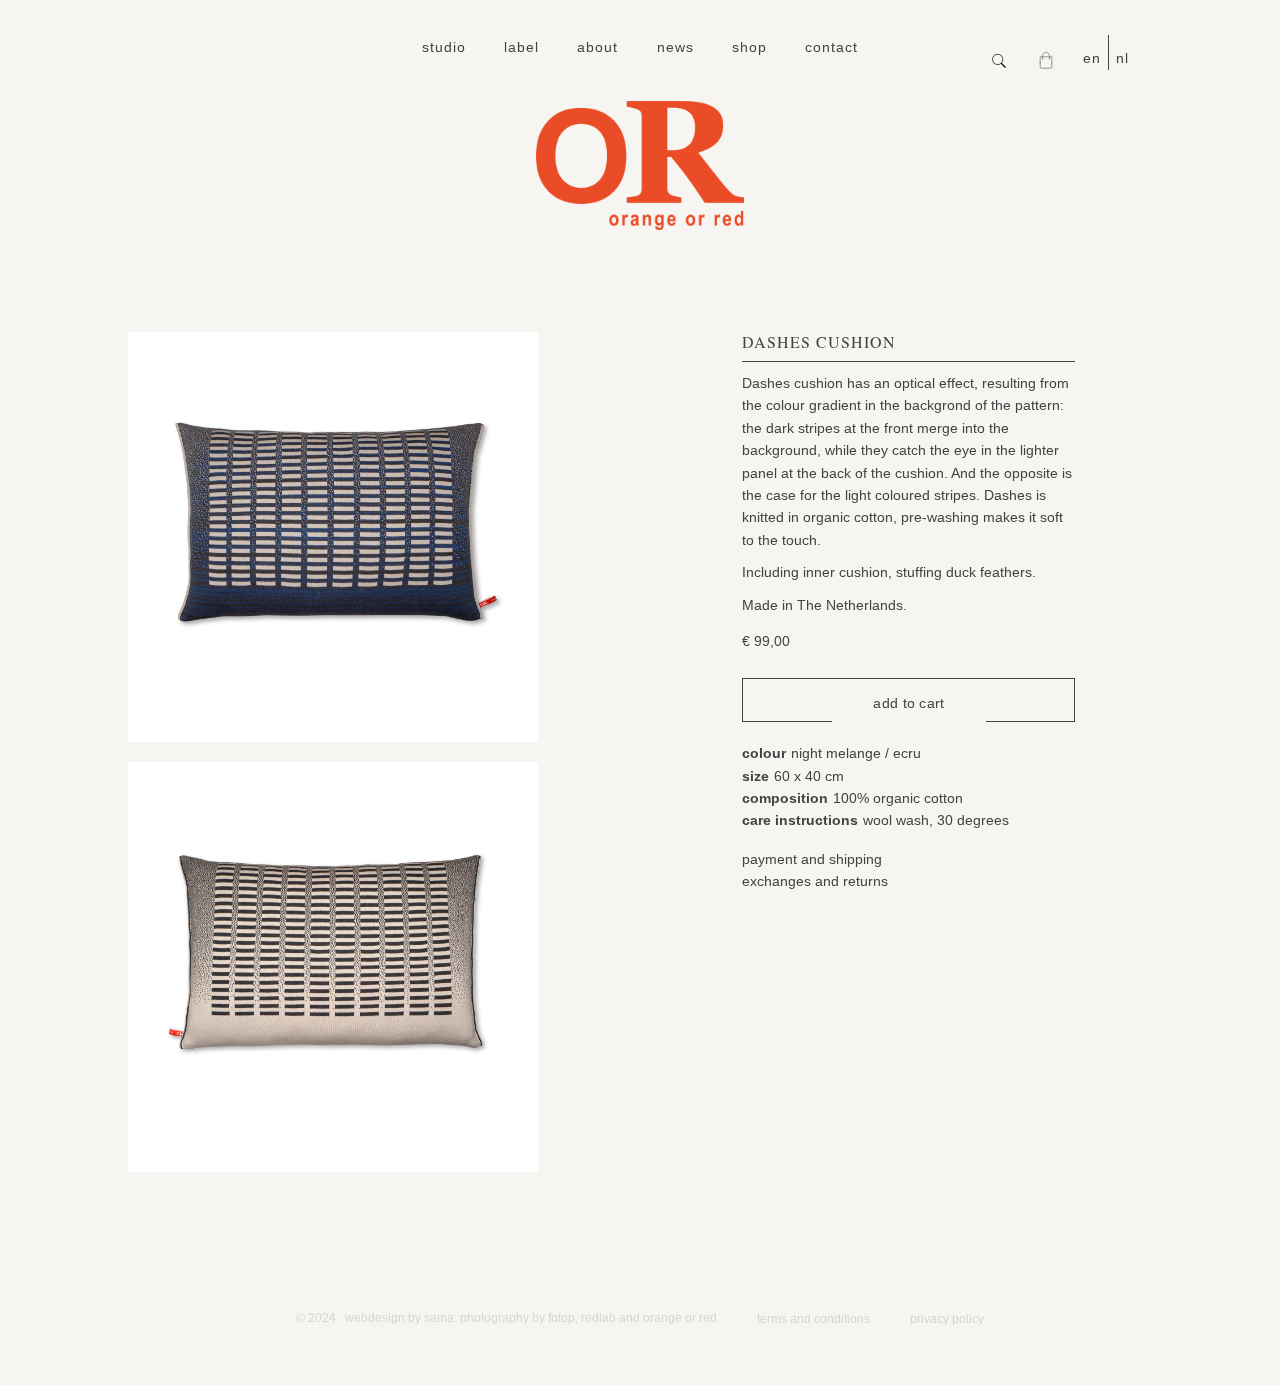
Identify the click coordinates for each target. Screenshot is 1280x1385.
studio (444, 47)
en (1092, 58)
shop (749, 47)
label (521, 47)
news (675, 47)
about (597, 47)
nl (1122, 58)
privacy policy (947, 1319)
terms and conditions (813, 1319)
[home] (640, 165)
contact (831, 47)
